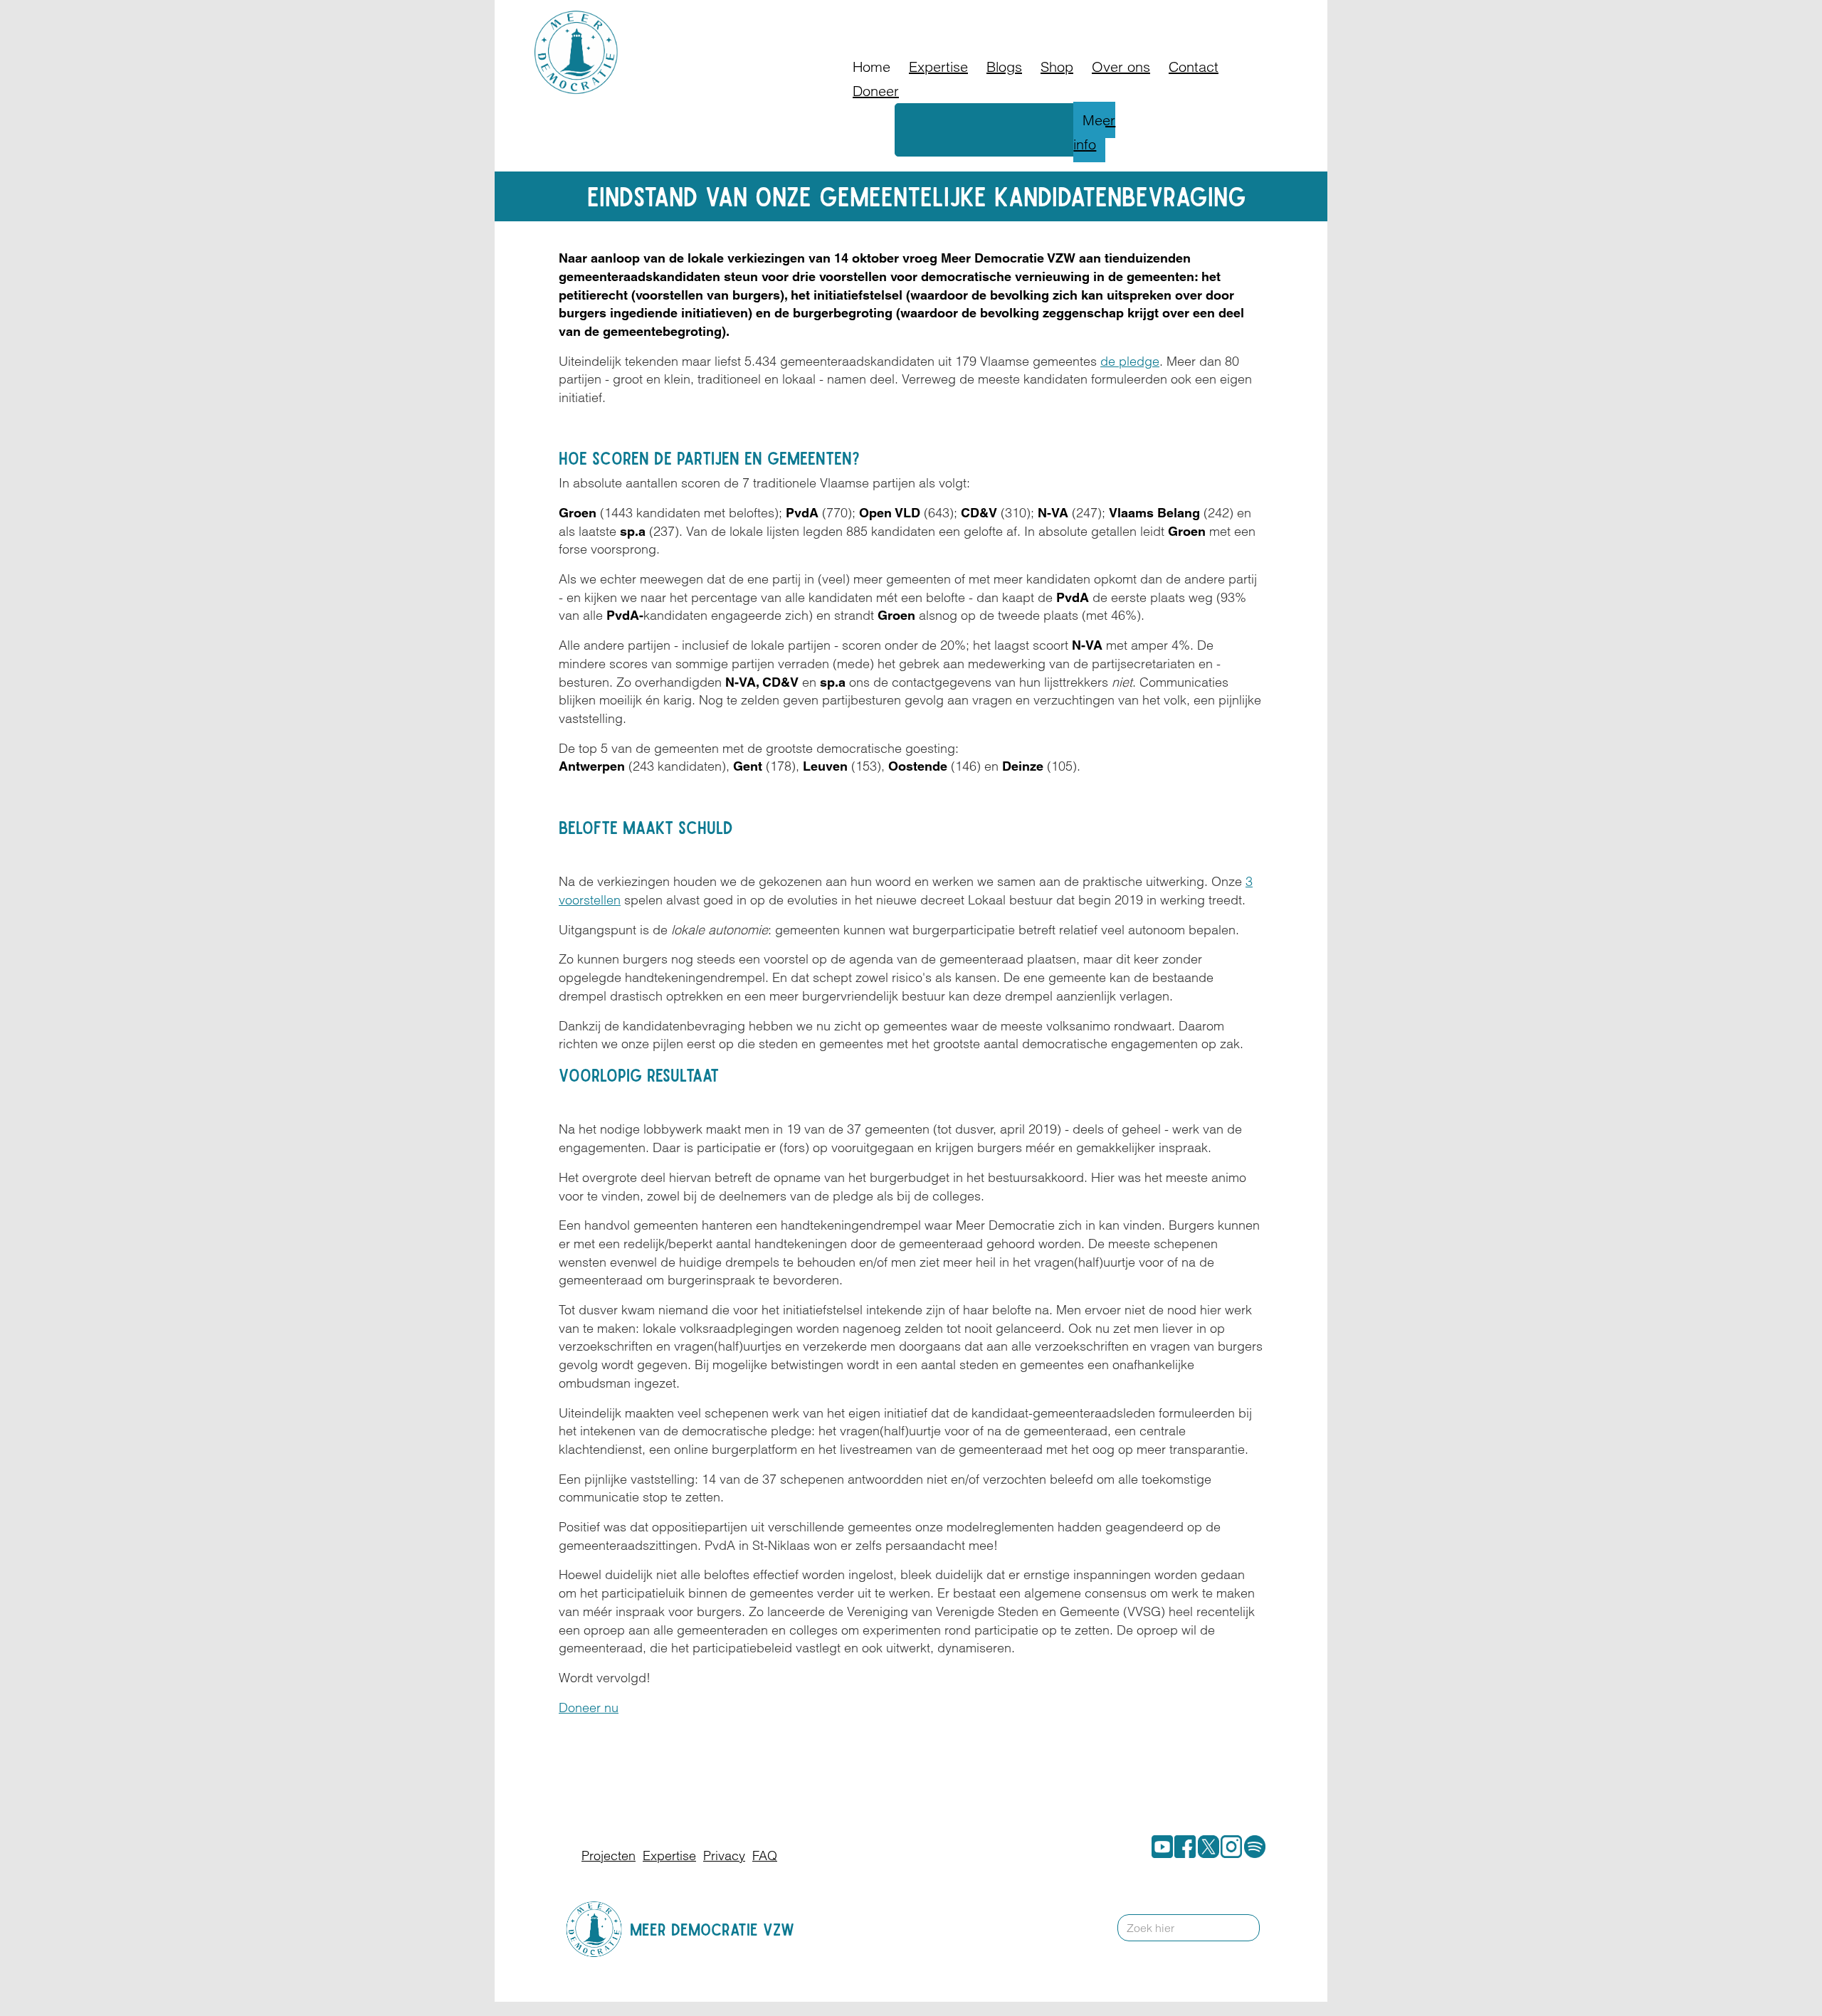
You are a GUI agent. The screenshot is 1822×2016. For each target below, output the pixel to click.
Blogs (1004, 67)
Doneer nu (589, 1708)
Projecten (609, 1856)
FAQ (1104, 17)
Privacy (724, 1856)
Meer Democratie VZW (712, 1929)
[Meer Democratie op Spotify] (1252, 1847)
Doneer (1021, 17)
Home (871, 67)
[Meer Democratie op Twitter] (1206, 1847)
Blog (1067, 17)
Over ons (1121, 67)
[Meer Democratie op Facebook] (1182, 1847)
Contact (1150, 17)
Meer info (1094, 132)
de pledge (1130, 361)
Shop (1057, 67)
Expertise (938, 67)
